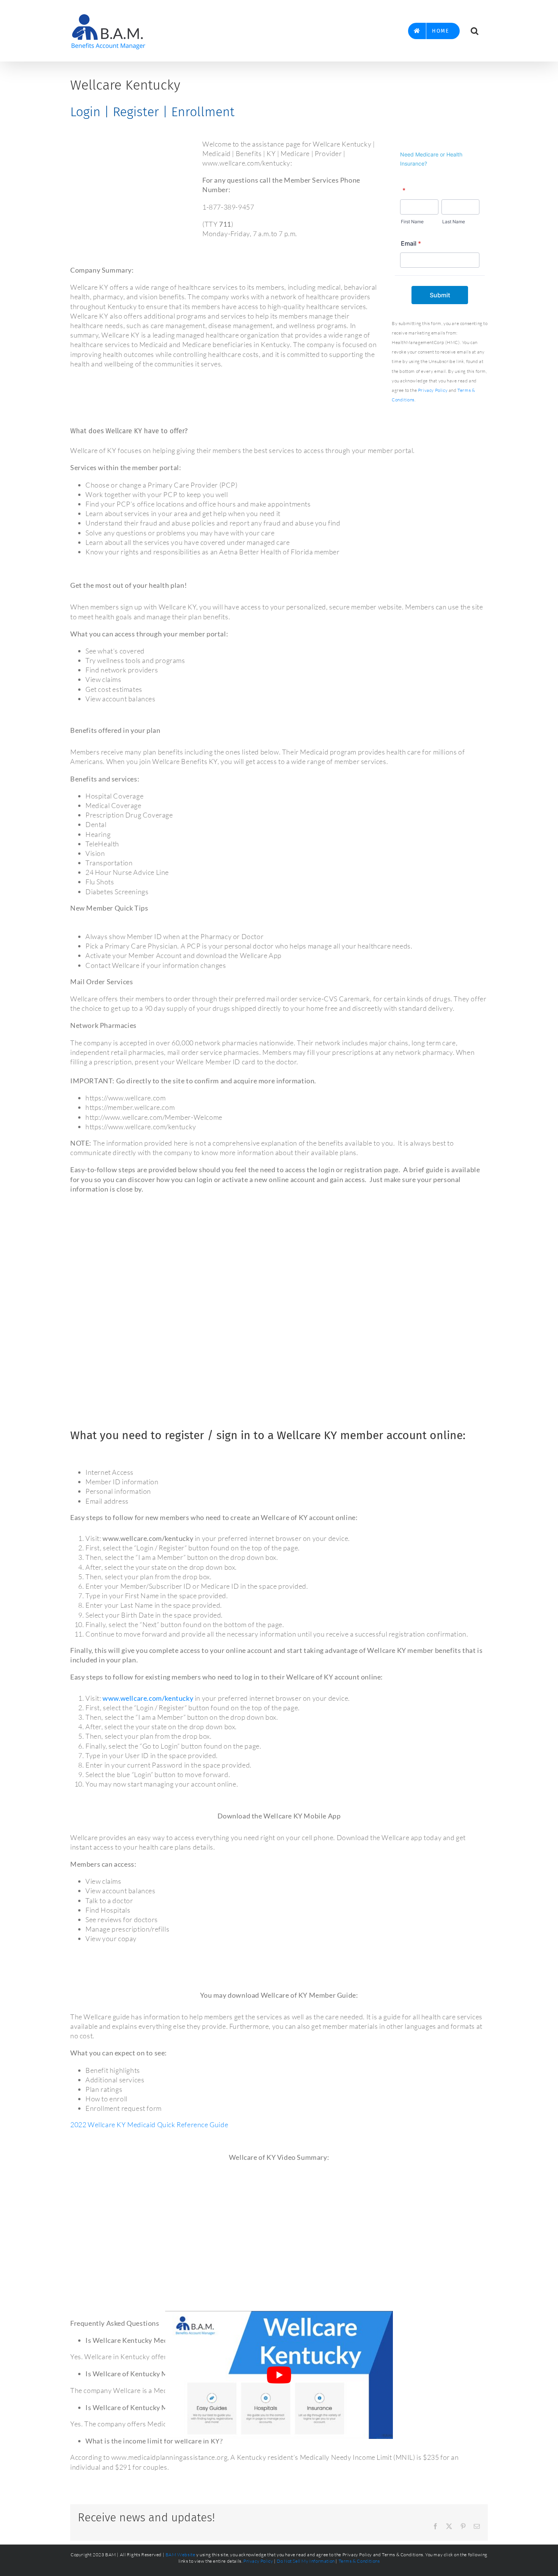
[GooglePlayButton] (388, 1956)
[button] (474, 31)
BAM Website (180, 2555)
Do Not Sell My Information (306, 2561)
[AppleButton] (170, 1956)
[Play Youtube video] (279, 2375)
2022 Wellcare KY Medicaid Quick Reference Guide (149, 2125)
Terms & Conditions (359, 2561)
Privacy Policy (433, 390)
